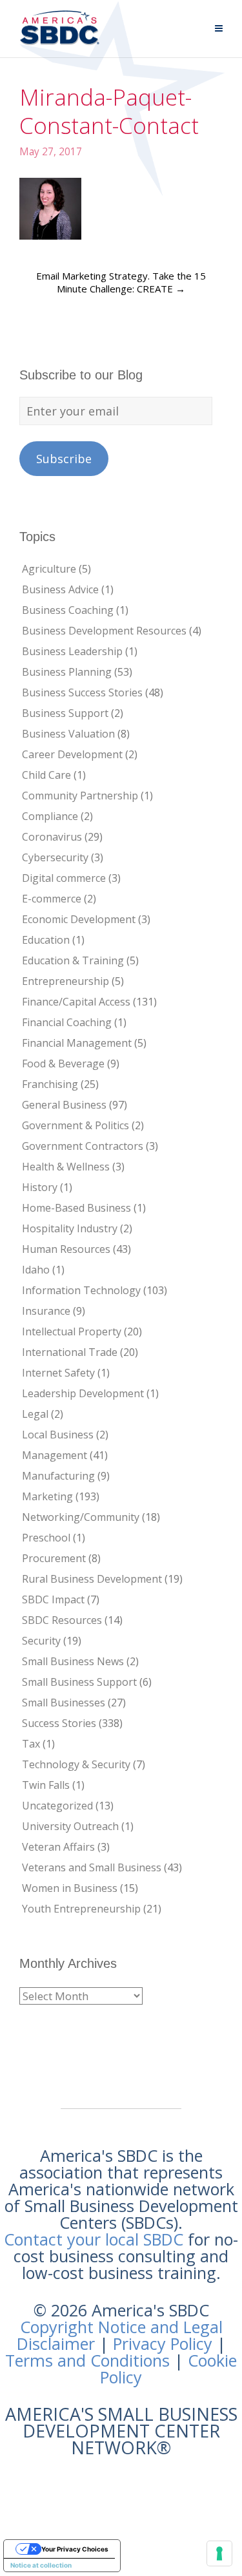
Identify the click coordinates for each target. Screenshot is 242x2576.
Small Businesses (64, 1703)
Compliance (50, 816)
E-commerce (52, 899)
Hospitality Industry (70, 1228)
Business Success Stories (82, 692)
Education (46, 940)
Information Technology (81, 1290)
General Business (64, 1105)
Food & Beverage (63, 1064)
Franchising (50, 1084)
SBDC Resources (62, 1620)
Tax (31, 1744)
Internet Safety (58, 1373)
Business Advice (60, 589)
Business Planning (67, 672)
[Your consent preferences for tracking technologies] (219, 2553)
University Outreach (70, 1826)
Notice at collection (41, 2565)
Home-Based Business (76, 1208)
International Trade (70, 1352)
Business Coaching (68, 610)
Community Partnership (80, 796)
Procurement (54, 1558)
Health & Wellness (66, 1167)
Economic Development (79, 919)
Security (41, 1641)
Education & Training (73, 960)
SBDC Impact (53, 1599)
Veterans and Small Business (92, 1867)
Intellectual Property (72, 1331)
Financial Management (77, 1043)
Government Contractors (83, 1146)
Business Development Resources (104, 631)
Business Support (65, 713)
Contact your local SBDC (94, 2239)
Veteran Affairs (58, 1847)
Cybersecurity (55, 857)
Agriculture (49, 569)
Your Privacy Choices (75, 2549)
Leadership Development (83, 1393)
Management (55, 1455)
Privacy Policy (163, 2343)
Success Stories (59, 1723)
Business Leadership (72, 651)
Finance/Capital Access (76, 1002)
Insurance (46, 1311)
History (40, 1187)
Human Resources (66, 1249)
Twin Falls (46, 1785)
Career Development (72, 754)
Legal (35, 1414)
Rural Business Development (92, 1579)
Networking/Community (81, 1517)
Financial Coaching (67, 1022)
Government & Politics (76, 1125)
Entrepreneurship (66, 981)
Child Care (46, 775)
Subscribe (64, 459)
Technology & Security (76, 1764)
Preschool (46, 1538)
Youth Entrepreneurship (81, 1909)
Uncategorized (57, 1806)
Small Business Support (79, 1682)
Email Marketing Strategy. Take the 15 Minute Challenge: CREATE (121, 282)
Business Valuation (68, 734)
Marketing (47, 1496)
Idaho (36, 1270)
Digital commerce (64, 878)
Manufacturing (58, 1476)
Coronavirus (52, 837)
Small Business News (73, 1661)
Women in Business (70, 1888)
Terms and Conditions (87, 2360)
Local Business (58, 1435)
